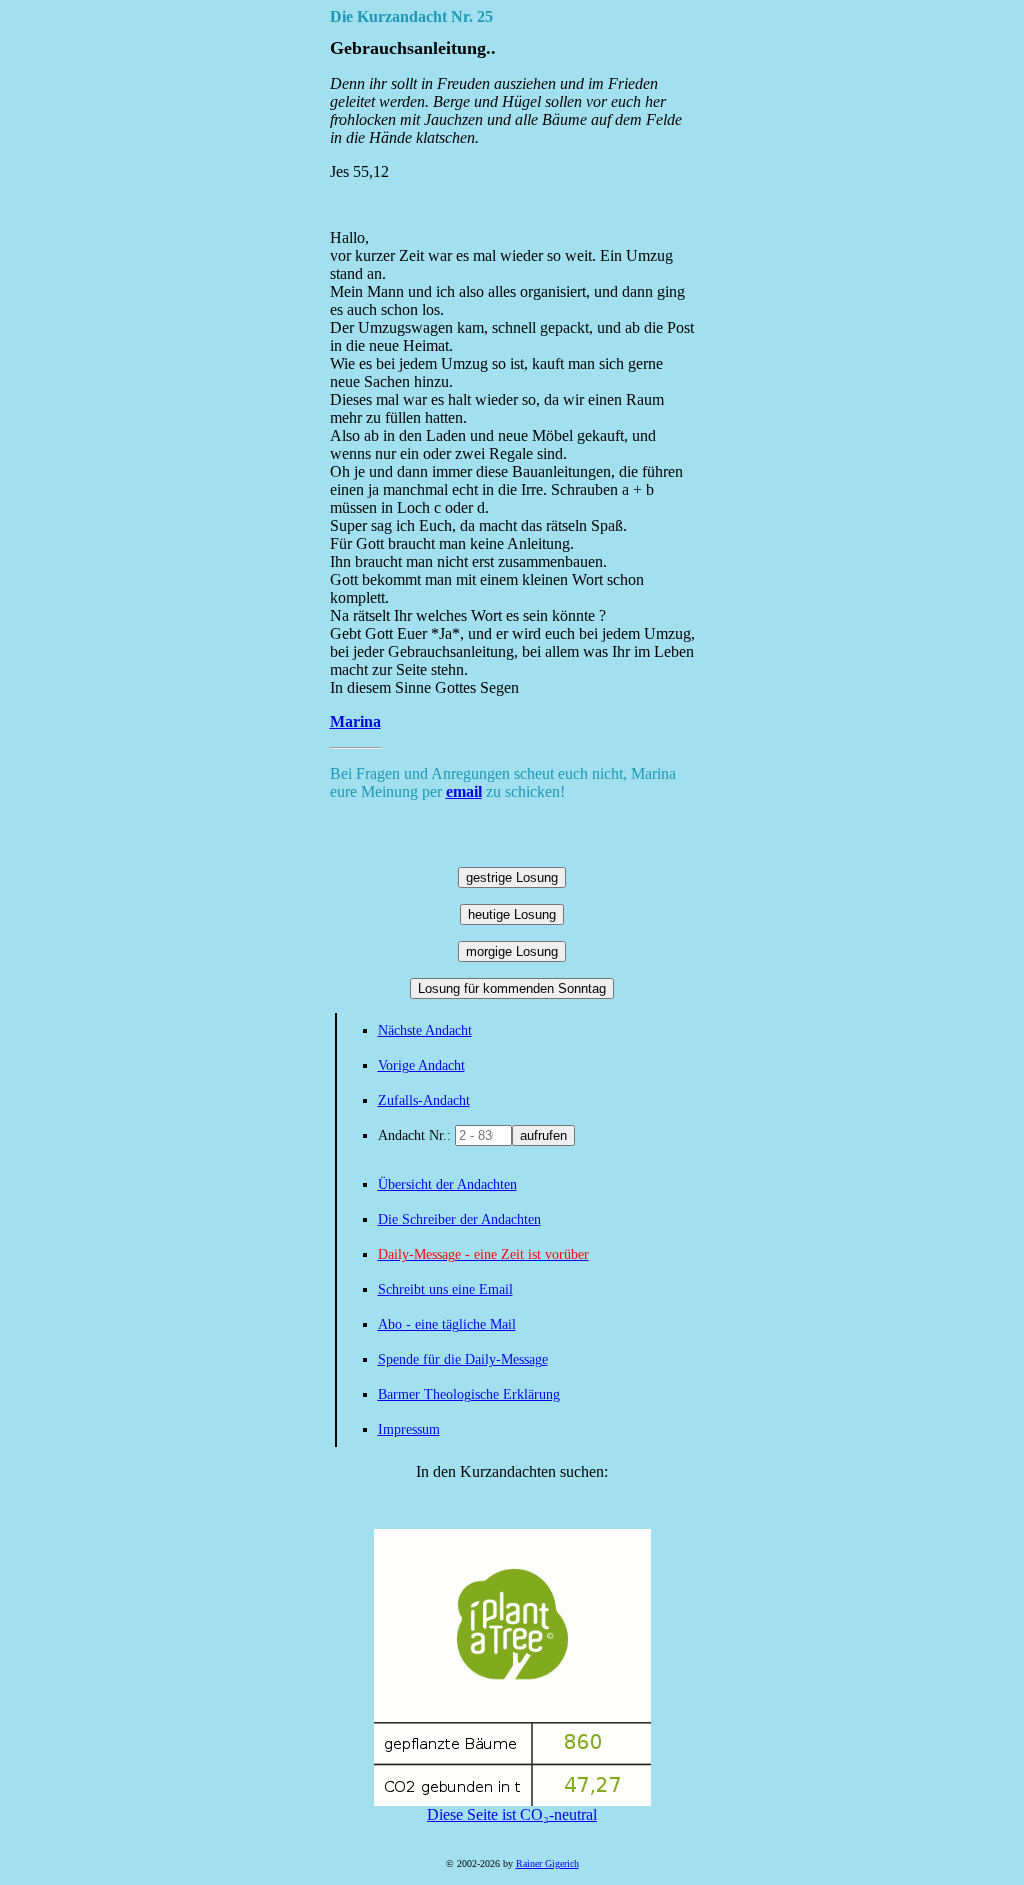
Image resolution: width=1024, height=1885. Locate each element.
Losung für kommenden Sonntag (512, 988)
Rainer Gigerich (547, 1863)
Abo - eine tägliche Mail (447, 1324)
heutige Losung (512, 914)
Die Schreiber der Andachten (459, 1219)
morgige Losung (512, 951)
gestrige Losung (512, 877)
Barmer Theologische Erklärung (469, 1394)
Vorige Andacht (421, 1065)
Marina (355, 721)
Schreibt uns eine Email (445, 1289)
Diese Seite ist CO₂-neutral (512, 1814)
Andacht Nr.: (416, 1135)
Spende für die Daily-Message (463, 1359)
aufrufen (543, 1135)
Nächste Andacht (425, 1030)
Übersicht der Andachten (447, 1184)
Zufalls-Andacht (424, 1100)
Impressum (409, 1429)
